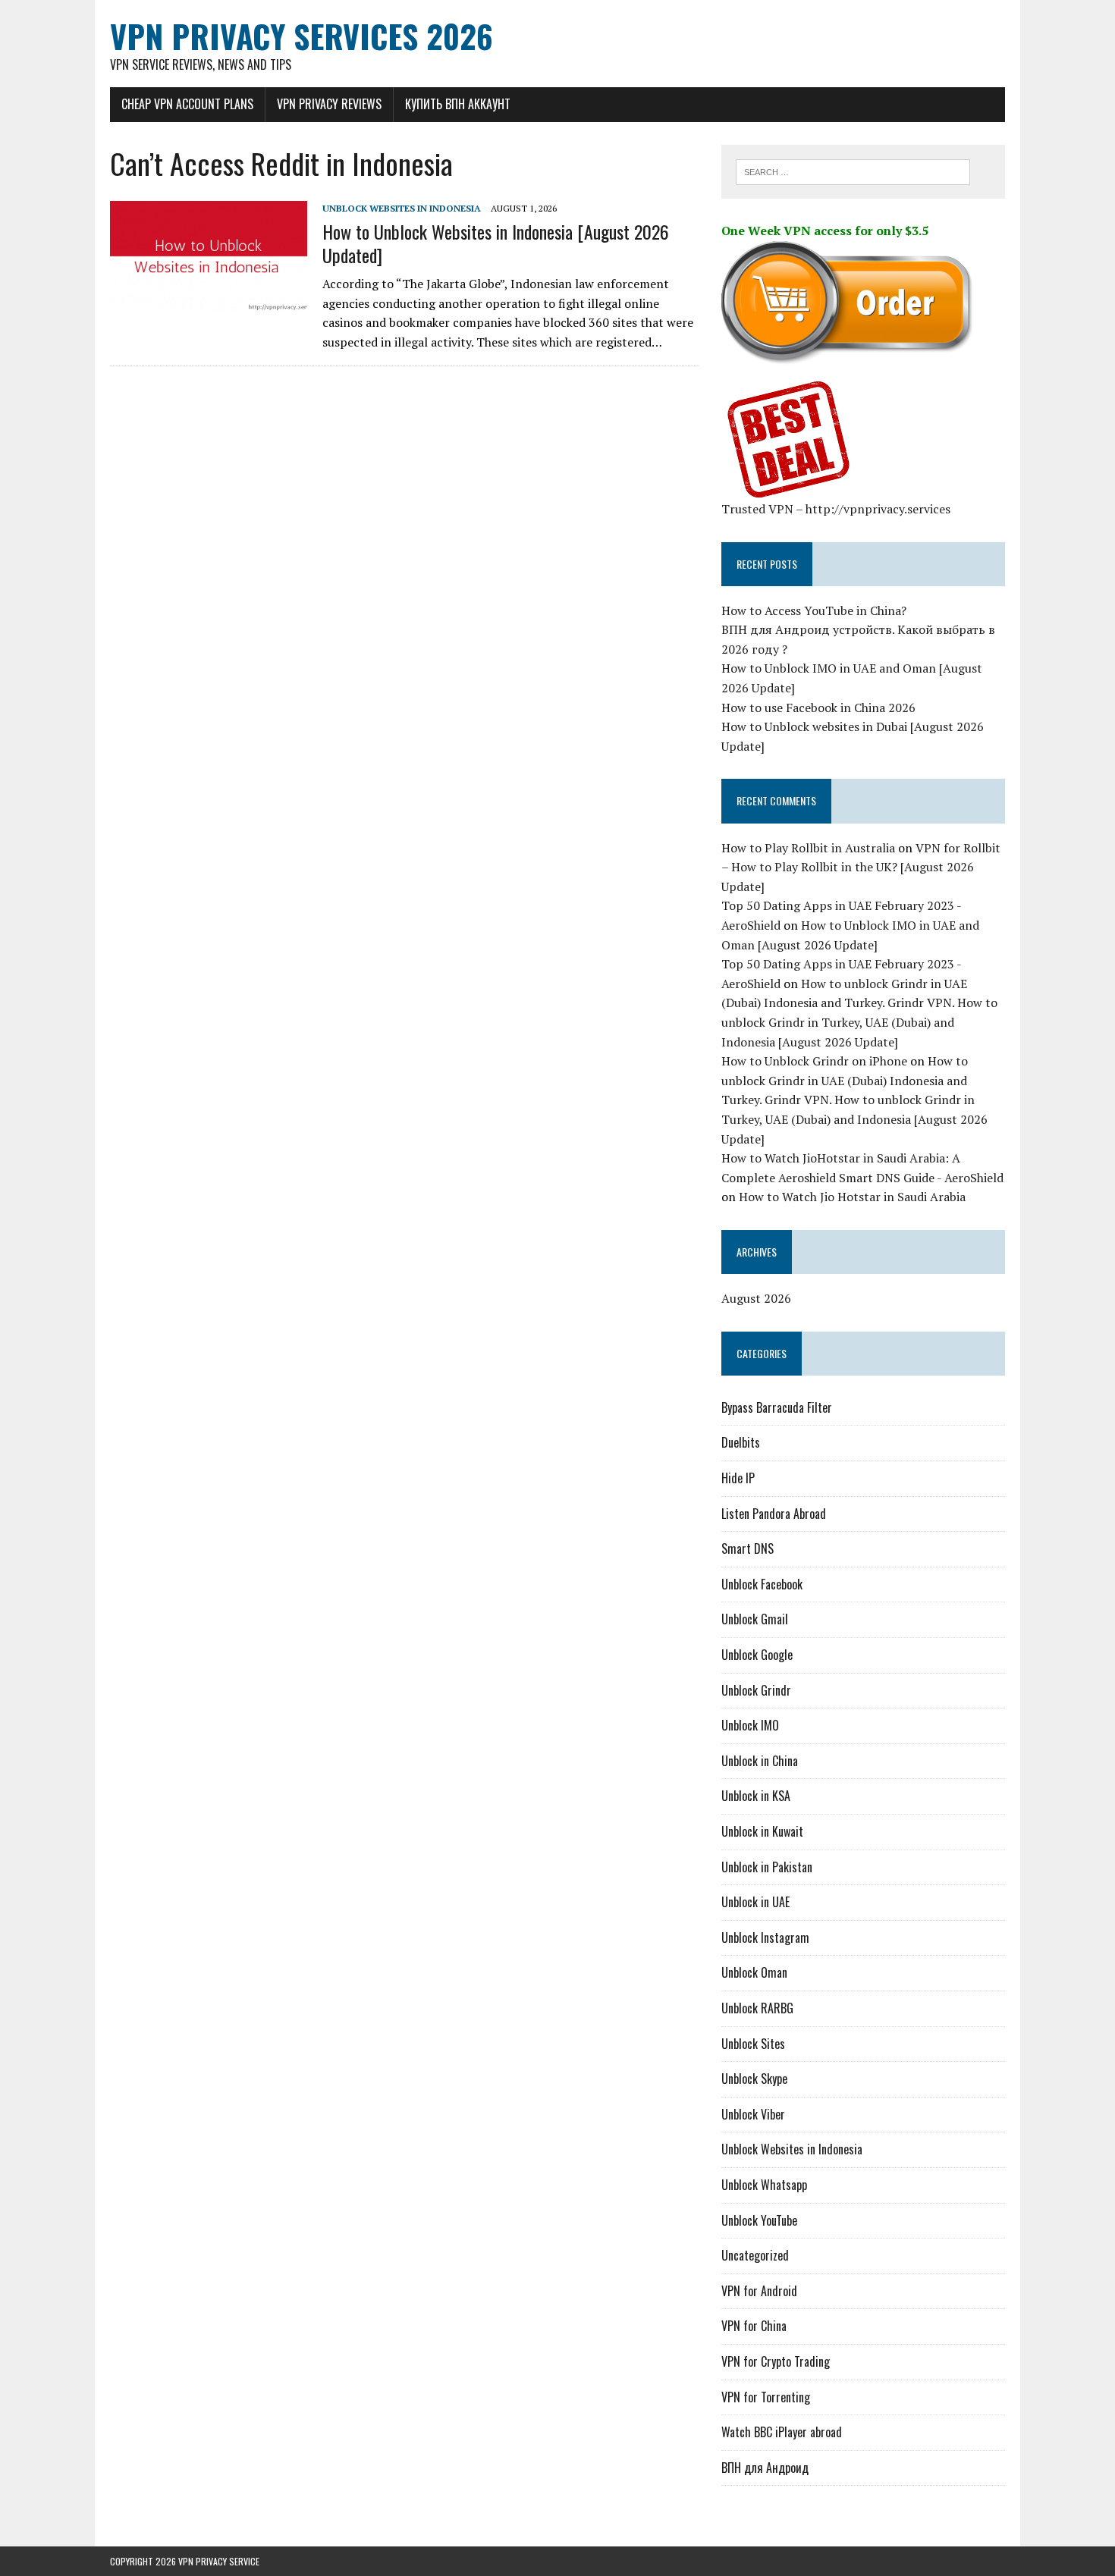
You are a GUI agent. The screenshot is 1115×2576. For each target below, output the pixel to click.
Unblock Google (757, 1655)
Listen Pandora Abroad (774, 1514)
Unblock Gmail (755, 1619)
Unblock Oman (754, 1972)
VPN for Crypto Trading (776, 2361)
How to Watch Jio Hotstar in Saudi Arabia (852, 1197)
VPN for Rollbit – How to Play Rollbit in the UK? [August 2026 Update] (861, 867)
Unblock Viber (753, 2114)
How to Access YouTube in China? (814, 610)
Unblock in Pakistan (767, 1867)
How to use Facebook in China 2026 (818, 708)
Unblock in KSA (756, 1796)
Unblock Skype (754, 2079)
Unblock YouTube (759, 2220)
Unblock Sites (753, 2044)
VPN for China (754, 2326)
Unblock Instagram (765, 1937)
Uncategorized (755, 2255)
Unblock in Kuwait (762, 1831)
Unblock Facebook (762, 1584)
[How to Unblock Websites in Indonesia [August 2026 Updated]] (209, 302)
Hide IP (738, 1478)
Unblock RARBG (757, 2008)
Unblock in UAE (755, 1902)
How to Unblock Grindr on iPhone (814, 1061)
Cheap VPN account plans (187, 104)
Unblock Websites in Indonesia (402, 208)
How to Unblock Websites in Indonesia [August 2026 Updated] (496, 243)
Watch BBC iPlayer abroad (782, 2432)
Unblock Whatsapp (764, 2185)
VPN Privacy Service (219, 2561)
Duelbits (741, 1442)
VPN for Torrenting (766, 2397)
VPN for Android (759, 2291)
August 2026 (756, 1298)
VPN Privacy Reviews (329, 104)
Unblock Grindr (756, 1690)
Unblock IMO (750, 1725)
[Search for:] (853, 171)
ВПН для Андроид (765, 2468)
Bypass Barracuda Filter (777, 1407)
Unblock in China (760, 1761)
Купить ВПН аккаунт (458, 104)
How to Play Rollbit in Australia (808, 848)
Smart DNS (748, 1548)
